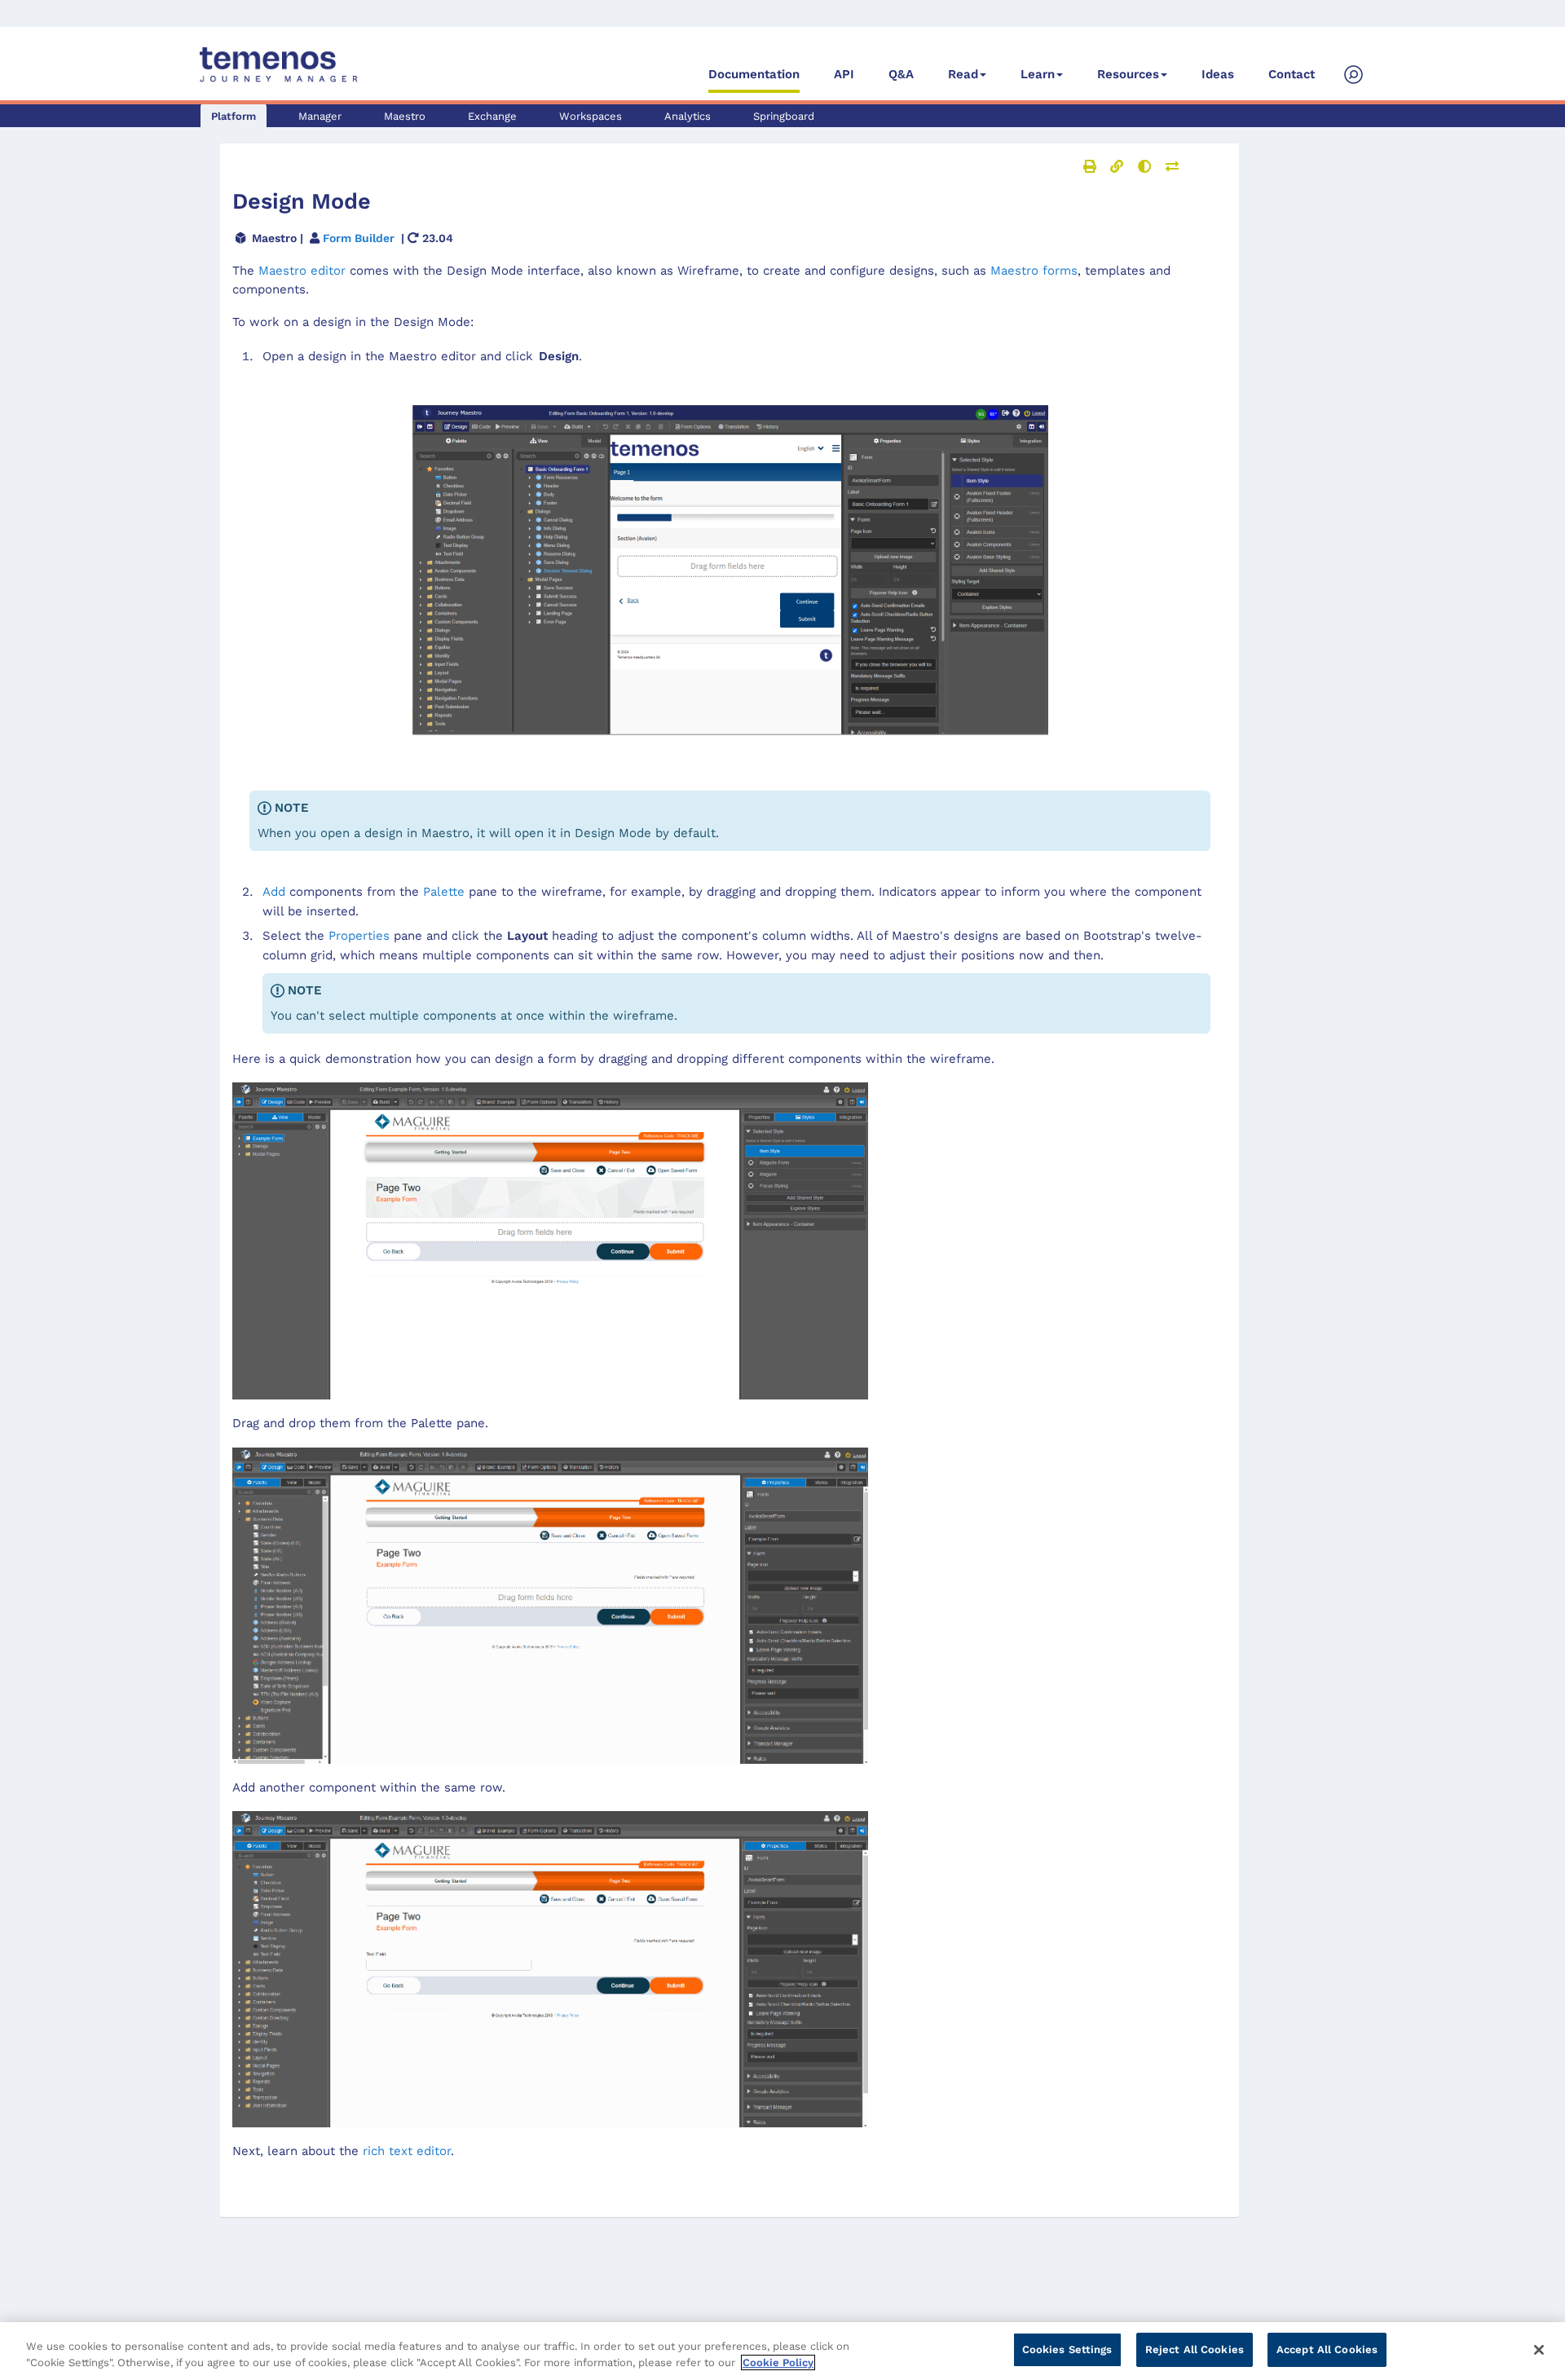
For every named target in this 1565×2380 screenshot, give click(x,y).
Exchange (492, 116)
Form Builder (359, 238)
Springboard (784, 116)
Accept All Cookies (1327, 2349)
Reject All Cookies (1195, 2349)
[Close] (1539, 2350)
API (844, 74)
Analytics (688, 116)
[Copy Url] (1117, 166)
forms (1034, 271)
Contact (1292, 74)
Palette (444, 892)
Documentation (754, 74)
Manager (320, 116)
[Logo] (279, 65)
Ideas (1218, 74)
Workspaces (591, 116)
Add (274, 892)
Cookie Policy (778, 2362)
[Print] (1090, 166)
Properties (359, 936)
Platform (234, 116)
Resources (1128, 74)
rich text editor (407, 2151)
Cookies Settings (1067, 2349)
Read (963, 74)
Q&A (901, 74)
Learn (1038, 74)
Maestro (405, 116)
